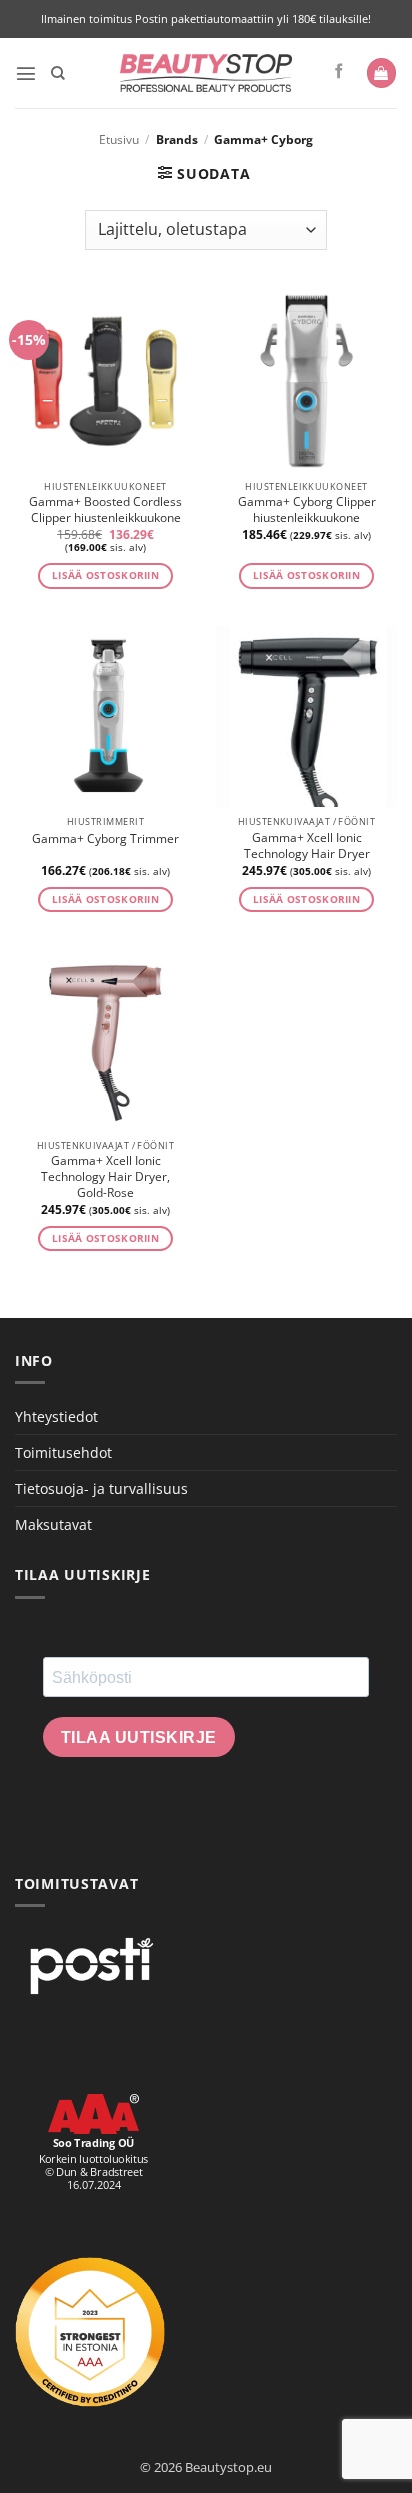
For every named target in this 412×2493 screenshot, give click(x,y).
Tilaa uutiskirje (139, 1737)
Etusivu (119, 139)
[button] (26, 73)
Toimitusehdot (63, 1452)
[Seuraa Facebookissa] (339, 72)
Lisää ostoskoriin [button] (105, 575)
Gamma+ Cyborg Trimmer (105, 839)
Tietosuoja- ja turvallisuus (101, 1488)
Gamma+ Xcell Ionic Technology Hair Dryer (307, 846)
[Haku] (58, 73)
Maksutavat (53, 1524)
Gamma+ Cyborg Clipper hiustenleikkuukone (307, 510)
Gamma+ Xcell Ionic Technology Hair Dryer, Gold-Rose (105, 1177)
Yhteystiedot (56, 1416)
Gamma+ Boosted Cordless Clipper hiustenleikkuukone (105, 510)
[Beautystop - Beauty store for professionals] (206, 73)
